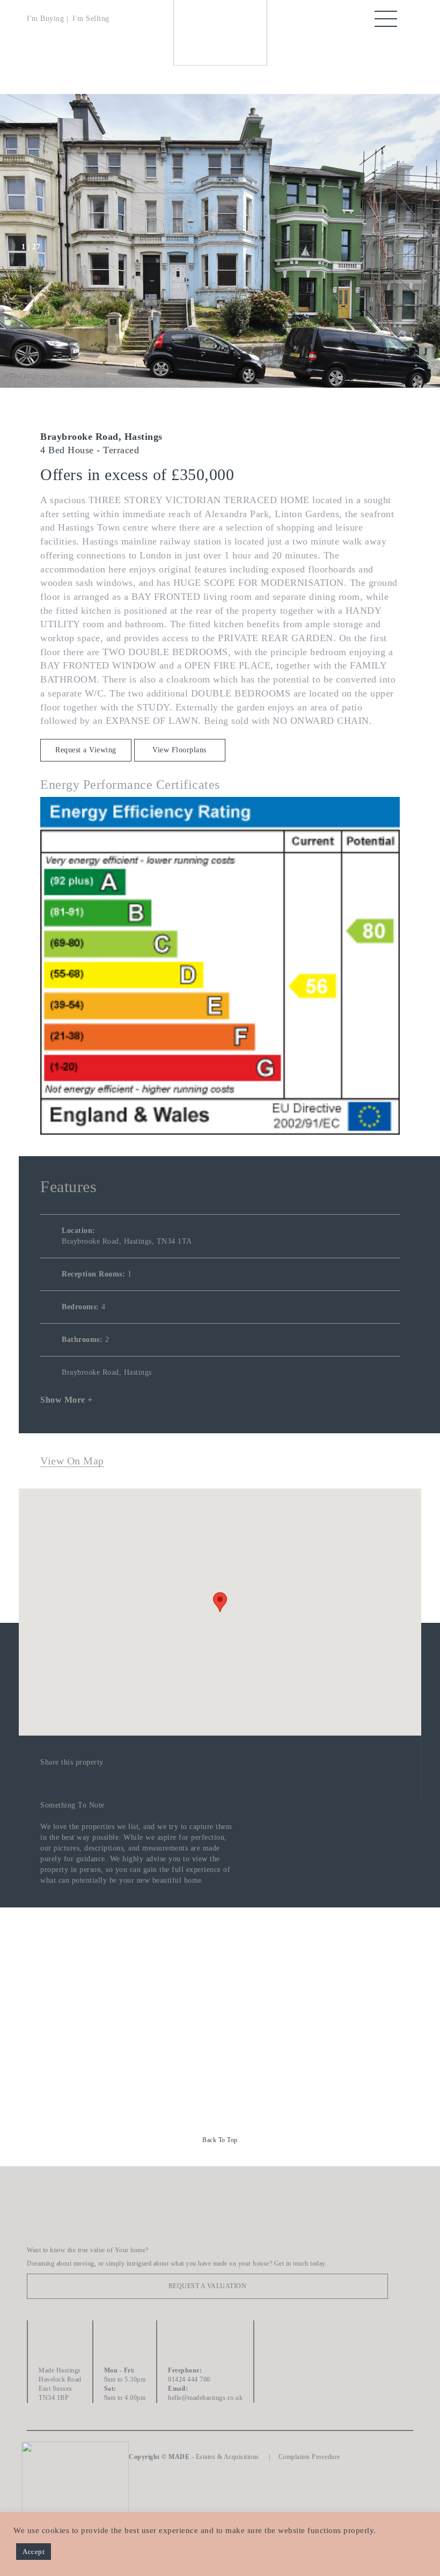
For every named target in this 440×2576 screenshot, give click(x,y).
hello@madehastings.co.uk (205, 2398)
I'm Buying (45, 19)
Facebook (278, 2334)
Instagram (278, 2393)
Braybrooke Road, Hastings (107, 1372)
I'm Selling (91, 19)
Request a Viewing (86, 750)
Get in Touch (223, 2040)
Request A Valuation (208, 2286)
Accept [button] (34, 2552)
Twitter (278, 2363)
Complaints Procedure (309, 2457)
